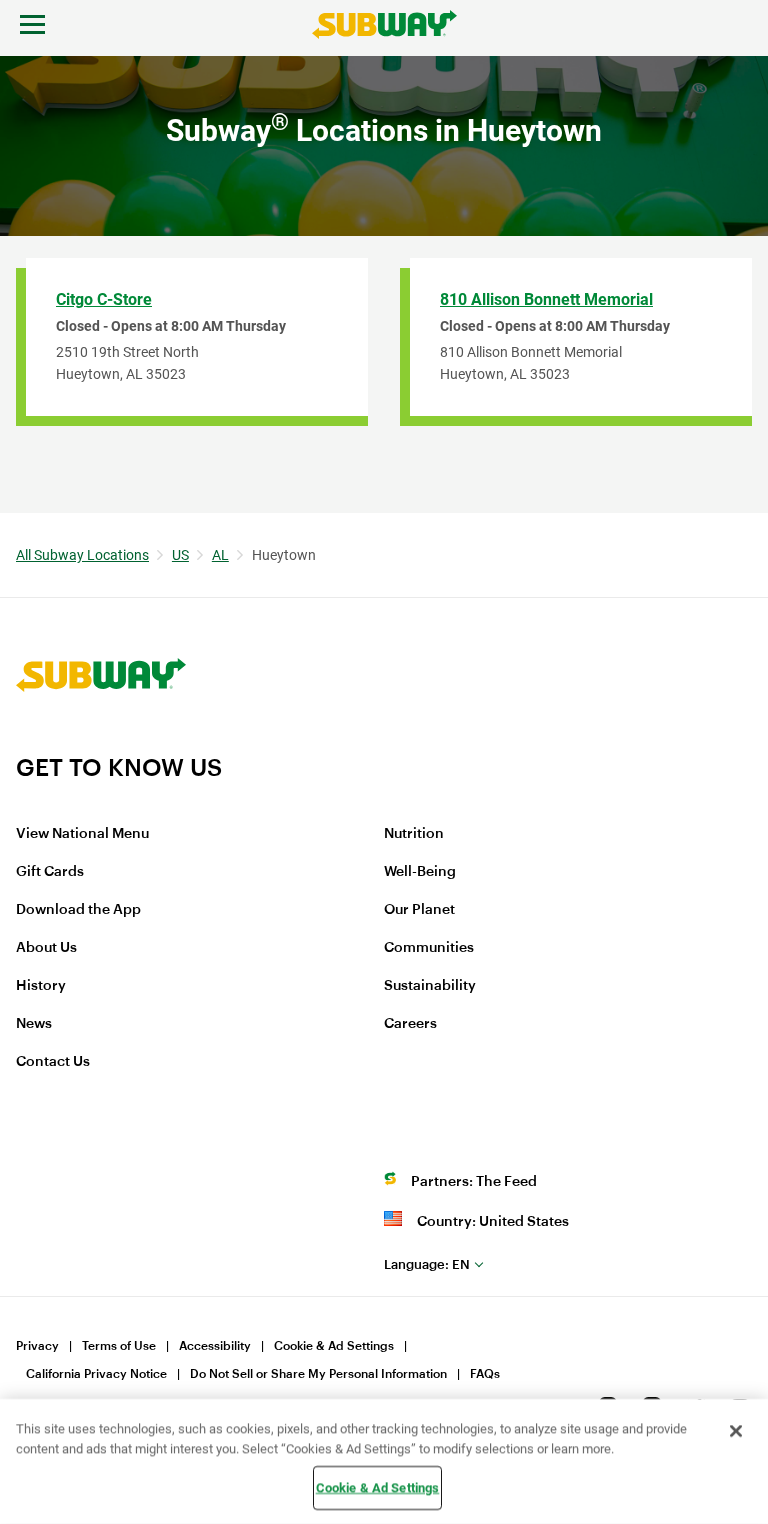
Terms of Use (119, 1346)
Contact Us (53, 1062)
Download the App (78, 910)
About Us (46, 948)
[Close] (736, 1431)
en (427, 1264)
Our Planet (419, 910)
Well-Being (420, 872)
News (34, 1024)
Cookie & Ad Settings (334, 1346)
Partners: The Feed (474, 1182)
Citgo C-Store (104, 299)
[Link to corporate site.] (101, 740)
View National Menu (82, 834)
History (41, 986)
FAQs (485, 1374)
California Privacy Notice (96, 1374)
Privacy (37, 1346)
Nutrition (414, 834)
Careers (410, 1024)
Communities (429, 948)
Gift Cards (50, 872)
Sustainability (430, 986)
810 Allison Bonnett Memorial (546, 299)
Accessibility (215, 1346)
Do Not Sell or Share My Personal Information (318, 1374)
